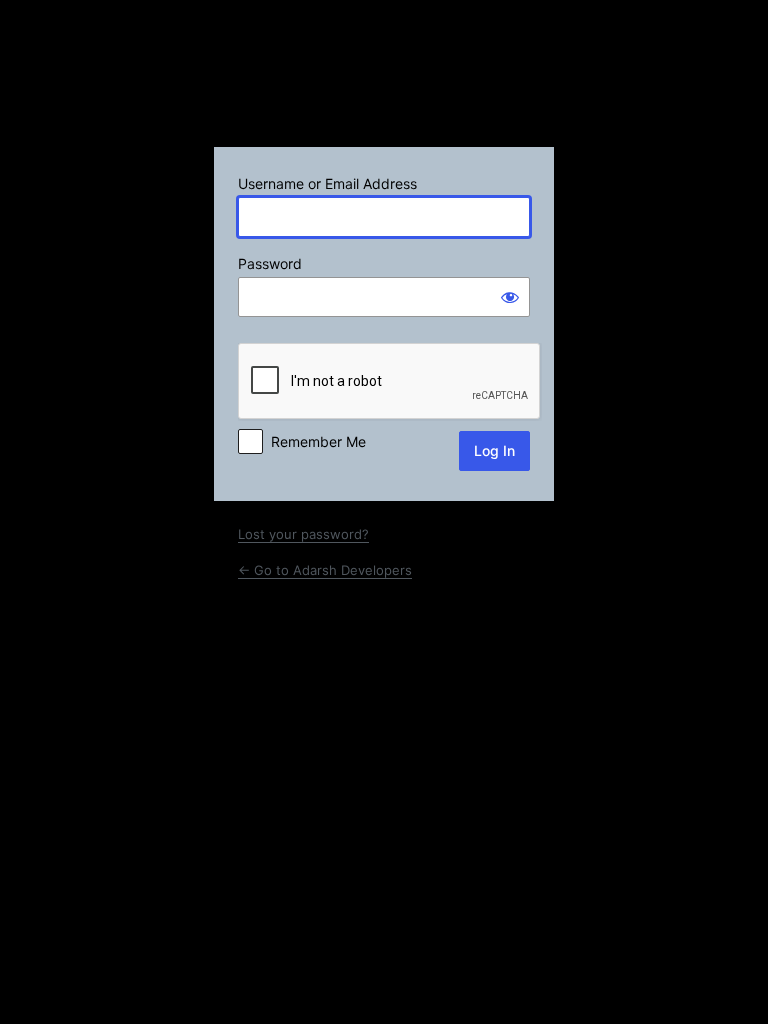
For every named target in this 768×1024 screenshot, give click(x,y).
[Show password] (510, 297)
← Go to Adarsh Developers (325, 570)
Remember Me (318, 441)
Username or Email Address (327, 183)
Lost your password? (303, 534)
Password (270, 263)
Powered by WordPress (384, 80)
